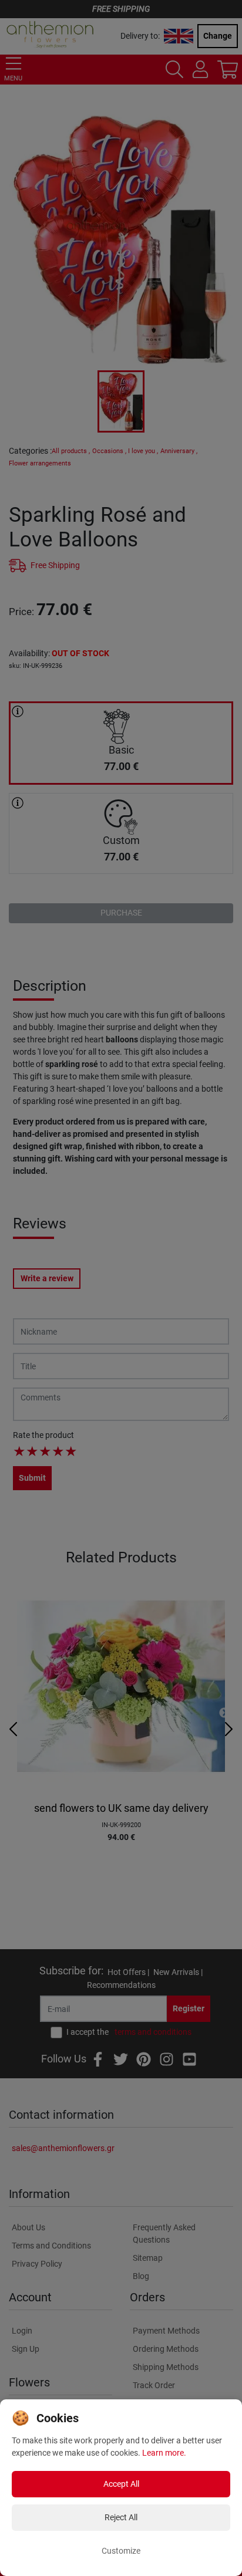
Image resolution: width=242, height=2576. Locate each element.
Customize (121, 2551)
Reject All (121, 2517)
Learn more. (164, 2453)
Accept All (121, 2484)
